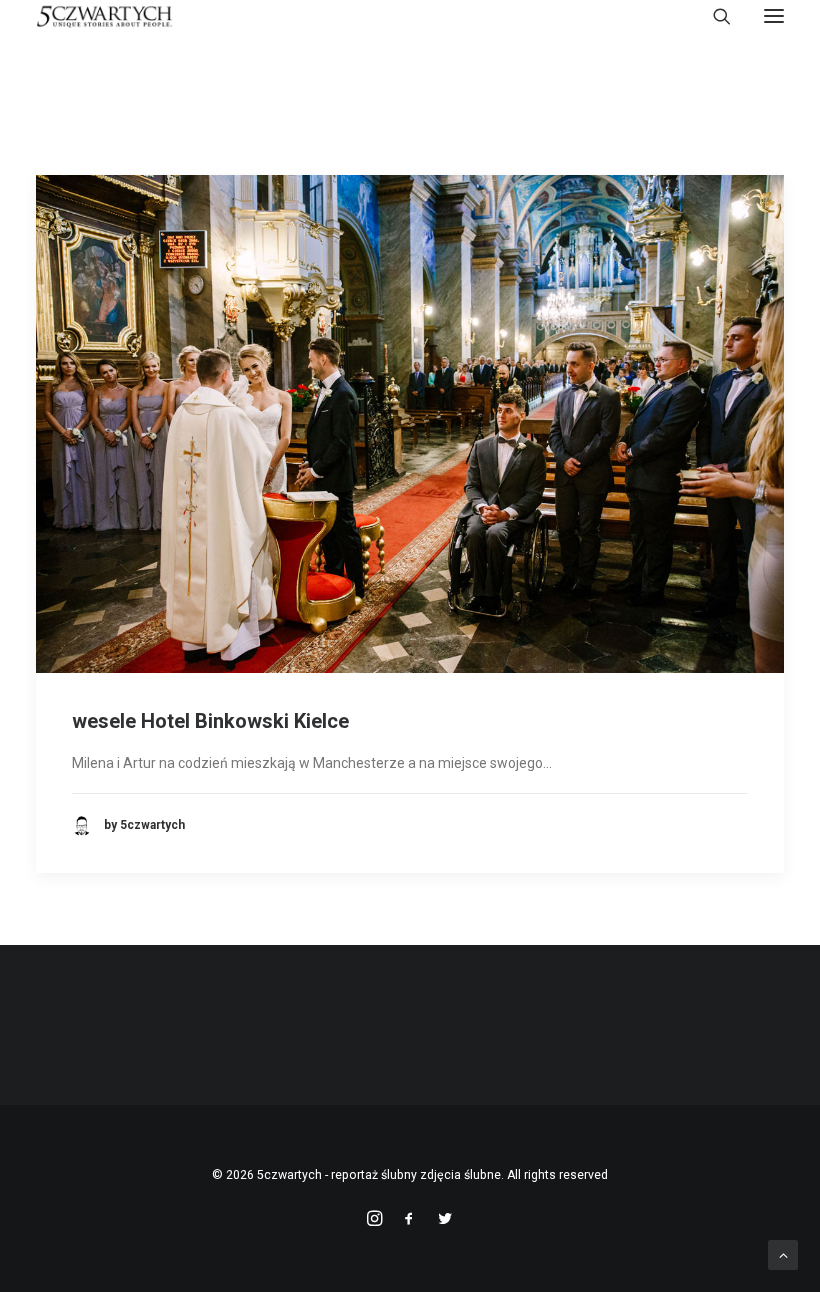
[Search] (713, 16)
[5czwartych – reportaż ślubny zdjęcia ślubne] (104, 16)
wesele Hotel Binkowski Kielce (210, 721)
